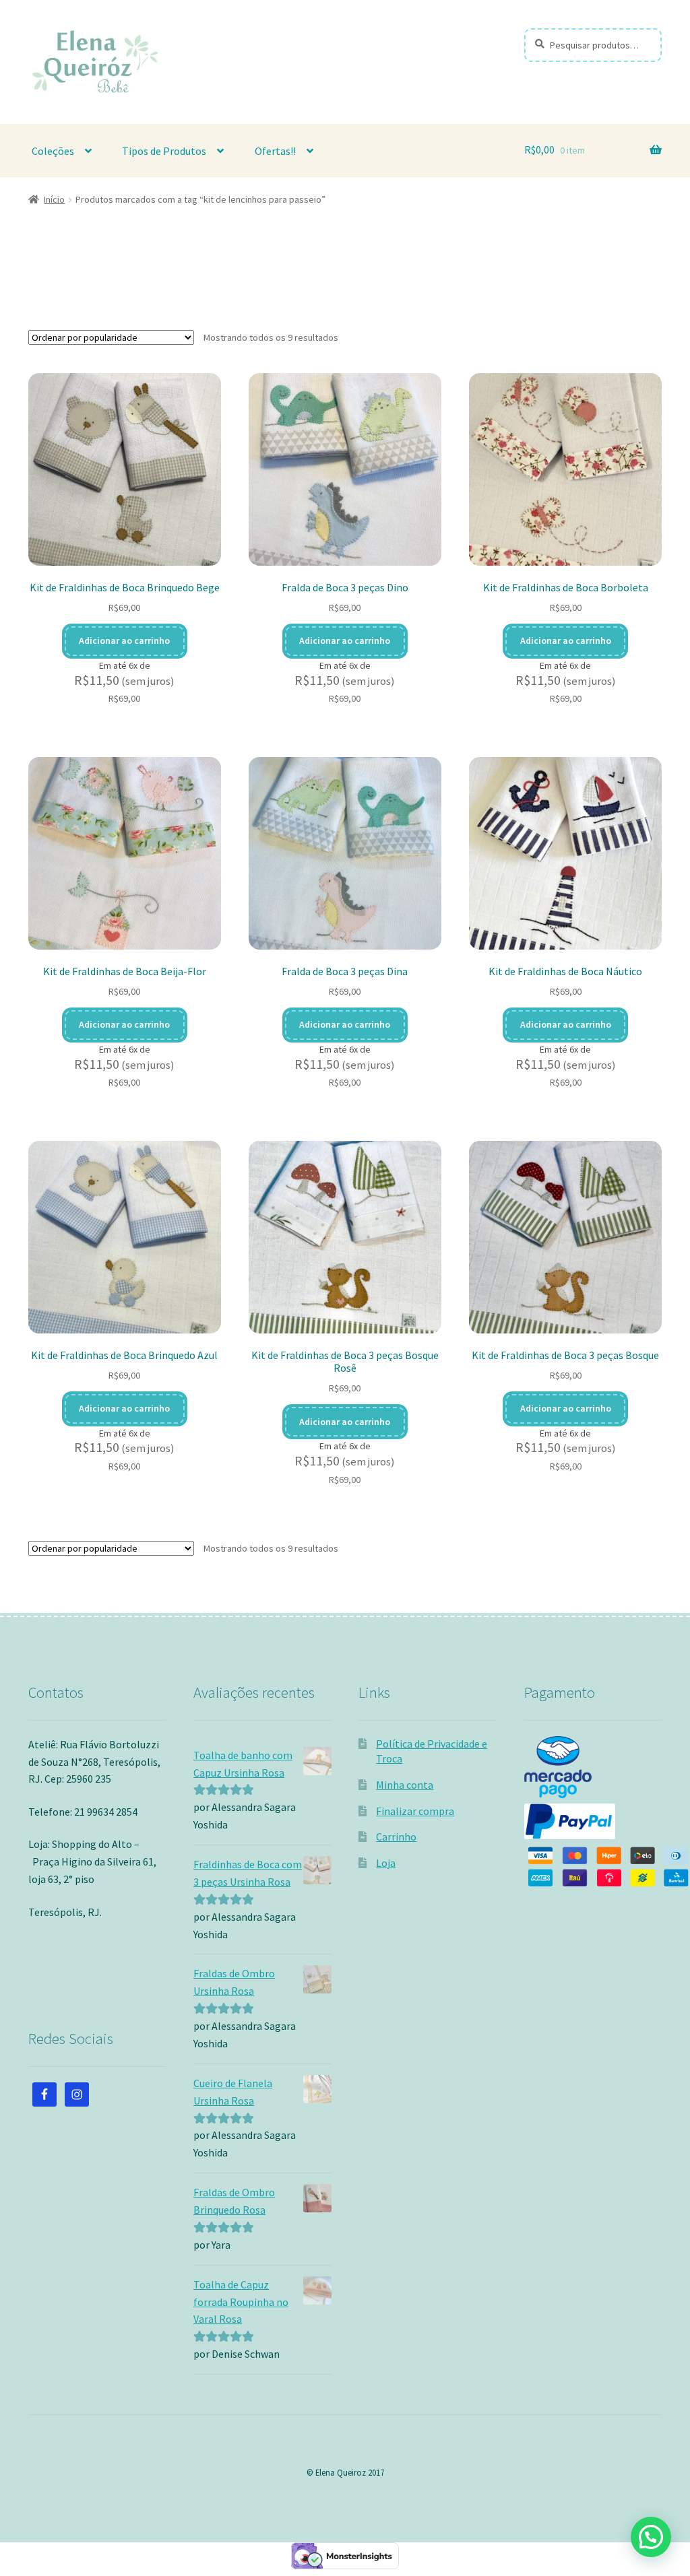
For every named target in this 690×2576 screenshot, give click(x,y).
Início (54, 199)
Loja (386, 1863)
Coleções (53, 151)
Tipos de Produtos (164, 151)
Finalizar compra (415, 1811)
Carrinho (396, 1837)
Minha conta (405, 1785)
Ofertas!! (275, 151)
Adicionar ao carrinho (124, 640)
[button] (651, 2537)
